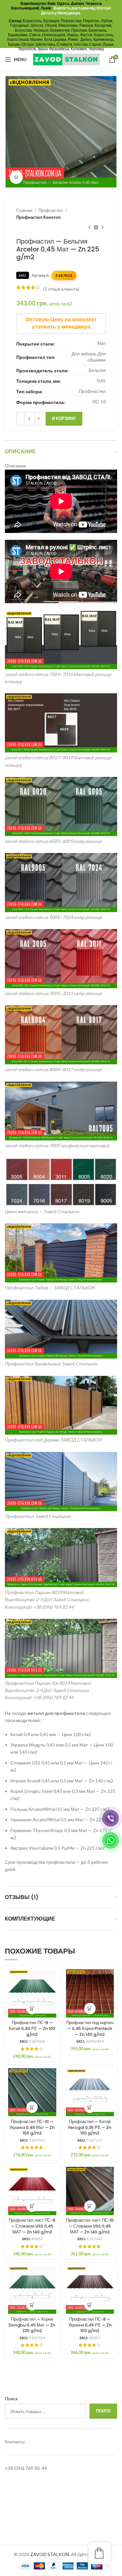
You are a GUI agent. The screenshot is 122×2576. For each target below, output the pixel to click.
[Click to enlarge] (16, 177)
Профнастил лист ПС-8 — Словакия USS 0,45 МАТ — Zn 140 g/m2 (32, 2226)
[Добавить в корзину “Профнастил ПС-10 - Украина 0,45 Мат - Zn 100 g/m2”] (32, 2107)
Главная (25, 210)
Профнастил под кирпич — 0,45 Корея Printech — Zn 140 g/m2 (90, 2028)
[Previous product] (89, 228)
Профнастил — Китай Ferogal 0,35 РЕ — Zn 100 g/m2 (90, 2127)
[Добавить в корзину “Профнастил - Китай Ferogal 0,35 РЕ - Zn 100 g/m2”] (90, 2107)
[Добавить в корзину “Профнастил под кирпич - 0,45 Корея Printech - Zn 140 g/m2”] (90, 2009)
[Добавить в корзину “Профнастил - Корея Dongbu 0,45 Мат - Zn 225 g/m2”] (32, 2305)
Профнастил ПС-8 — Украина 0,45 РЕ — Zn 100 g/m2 (90, 2325)
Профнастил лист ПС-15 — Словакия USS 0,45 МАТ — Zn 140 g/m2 (90, 2226)
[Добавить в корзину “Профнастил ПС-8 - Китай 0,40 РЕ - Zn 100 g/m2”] (32, 2009)
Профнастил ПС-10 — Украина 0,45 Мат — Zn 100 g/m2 (32, 2127)
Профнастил (51, 210)
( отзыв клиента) (61, 289)
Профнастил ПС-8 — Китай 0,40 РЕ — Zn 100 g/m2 (32, 2028)
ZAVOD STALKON (50, 2554)
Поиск (11, 2399)
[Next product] (102, 228)
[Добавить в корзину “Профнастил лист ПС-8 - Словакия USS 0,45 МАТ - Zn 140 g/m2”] (32, 2206)
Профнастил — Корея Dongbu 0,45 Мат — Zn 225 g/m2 (32, 2325)
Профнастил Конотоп (39, 217)
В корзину (64, 418)
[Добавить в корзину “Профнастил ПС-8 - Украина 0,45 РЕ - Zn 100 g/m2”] (90, 2305)
